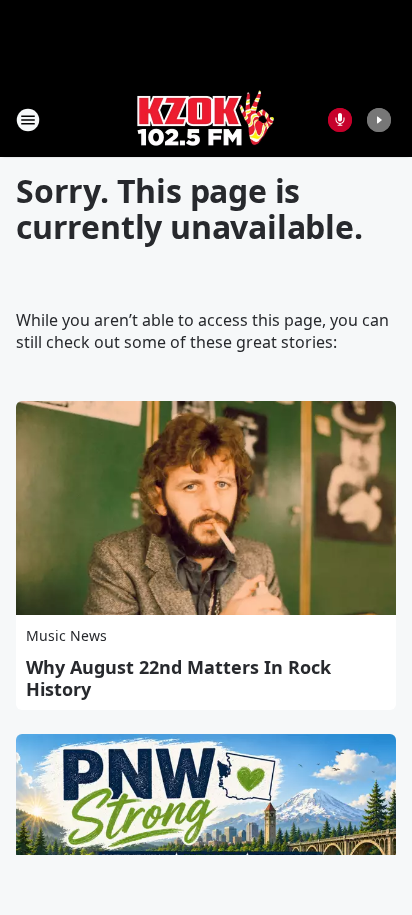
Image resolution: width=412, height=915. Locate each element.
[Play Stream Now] (379, 120)
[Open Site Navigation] (28, 120)
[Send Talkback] (340, 120)
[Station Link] (206, 119)
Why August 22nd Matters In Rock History (178, 678)
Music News (66, 635)
